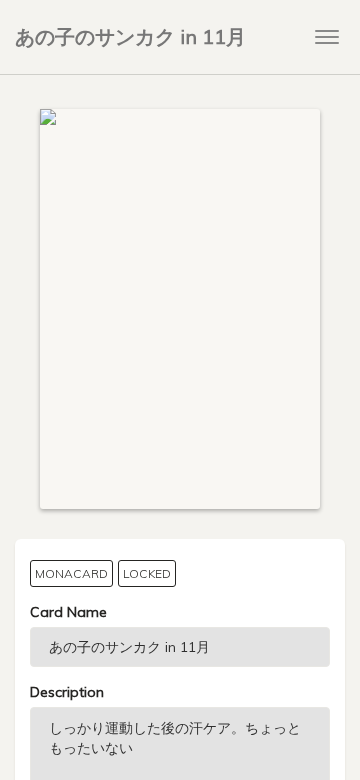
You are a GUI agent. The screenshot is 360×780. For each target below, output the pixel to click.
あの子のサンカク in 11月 (130, 36)
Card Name (68, 612)
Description (67, 692)
